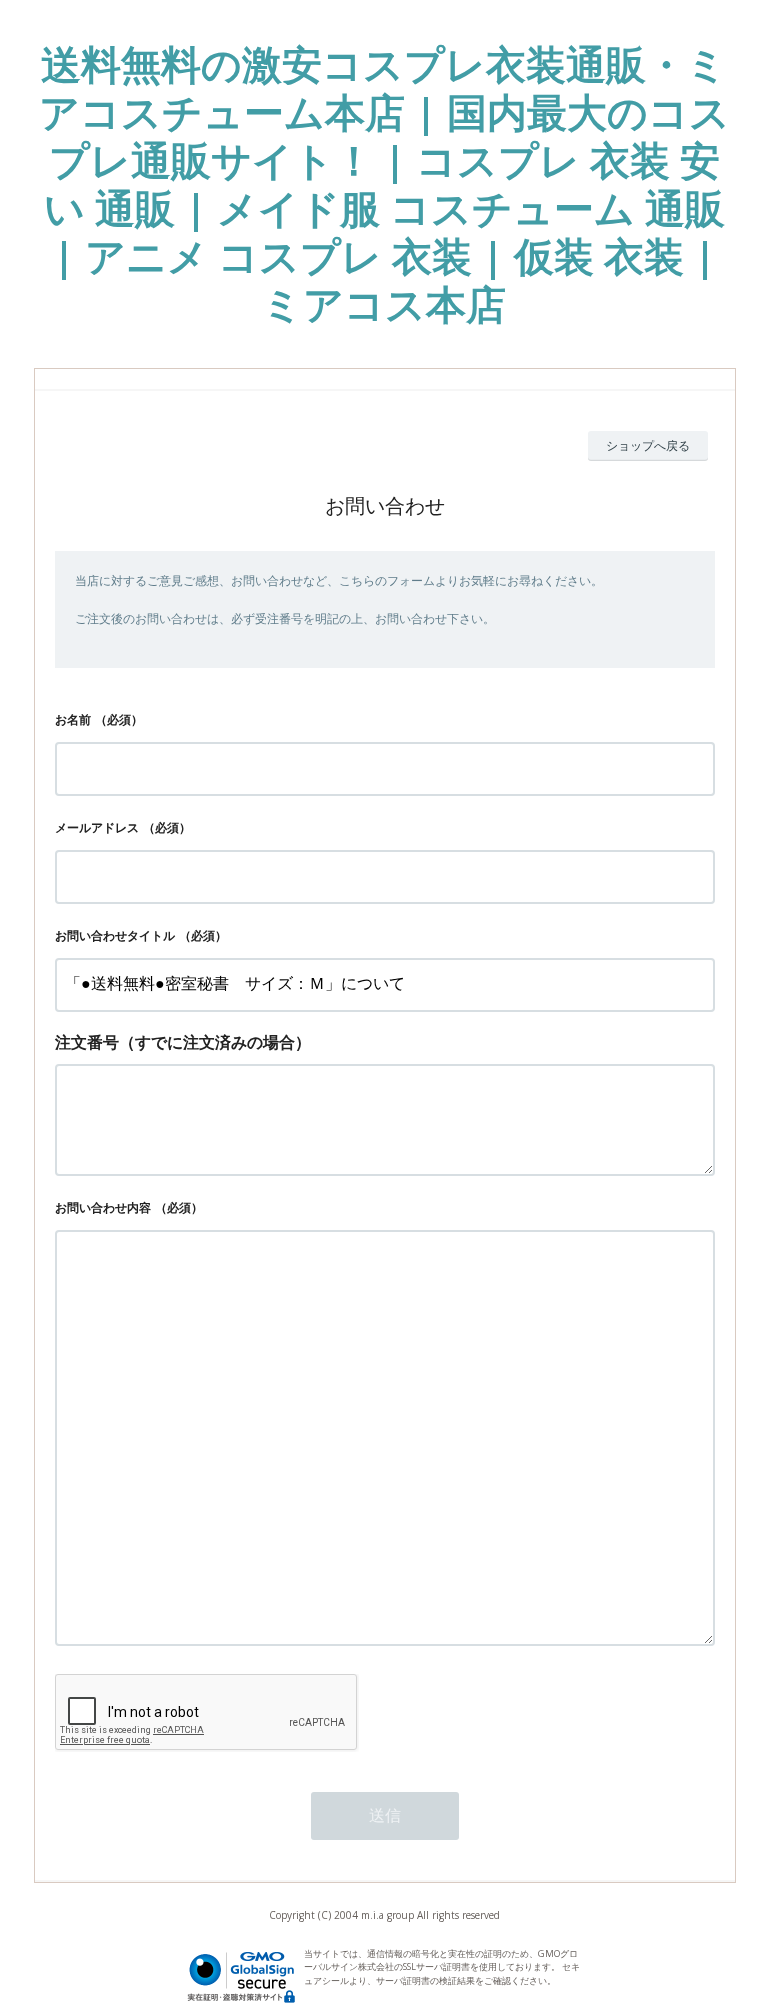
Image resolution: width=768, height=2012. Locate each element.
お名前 (73, 719)
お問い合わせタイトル (115, 935)
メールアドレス (97, 827)
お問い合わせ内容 (103, 1207)
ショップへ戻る (648, 445)
